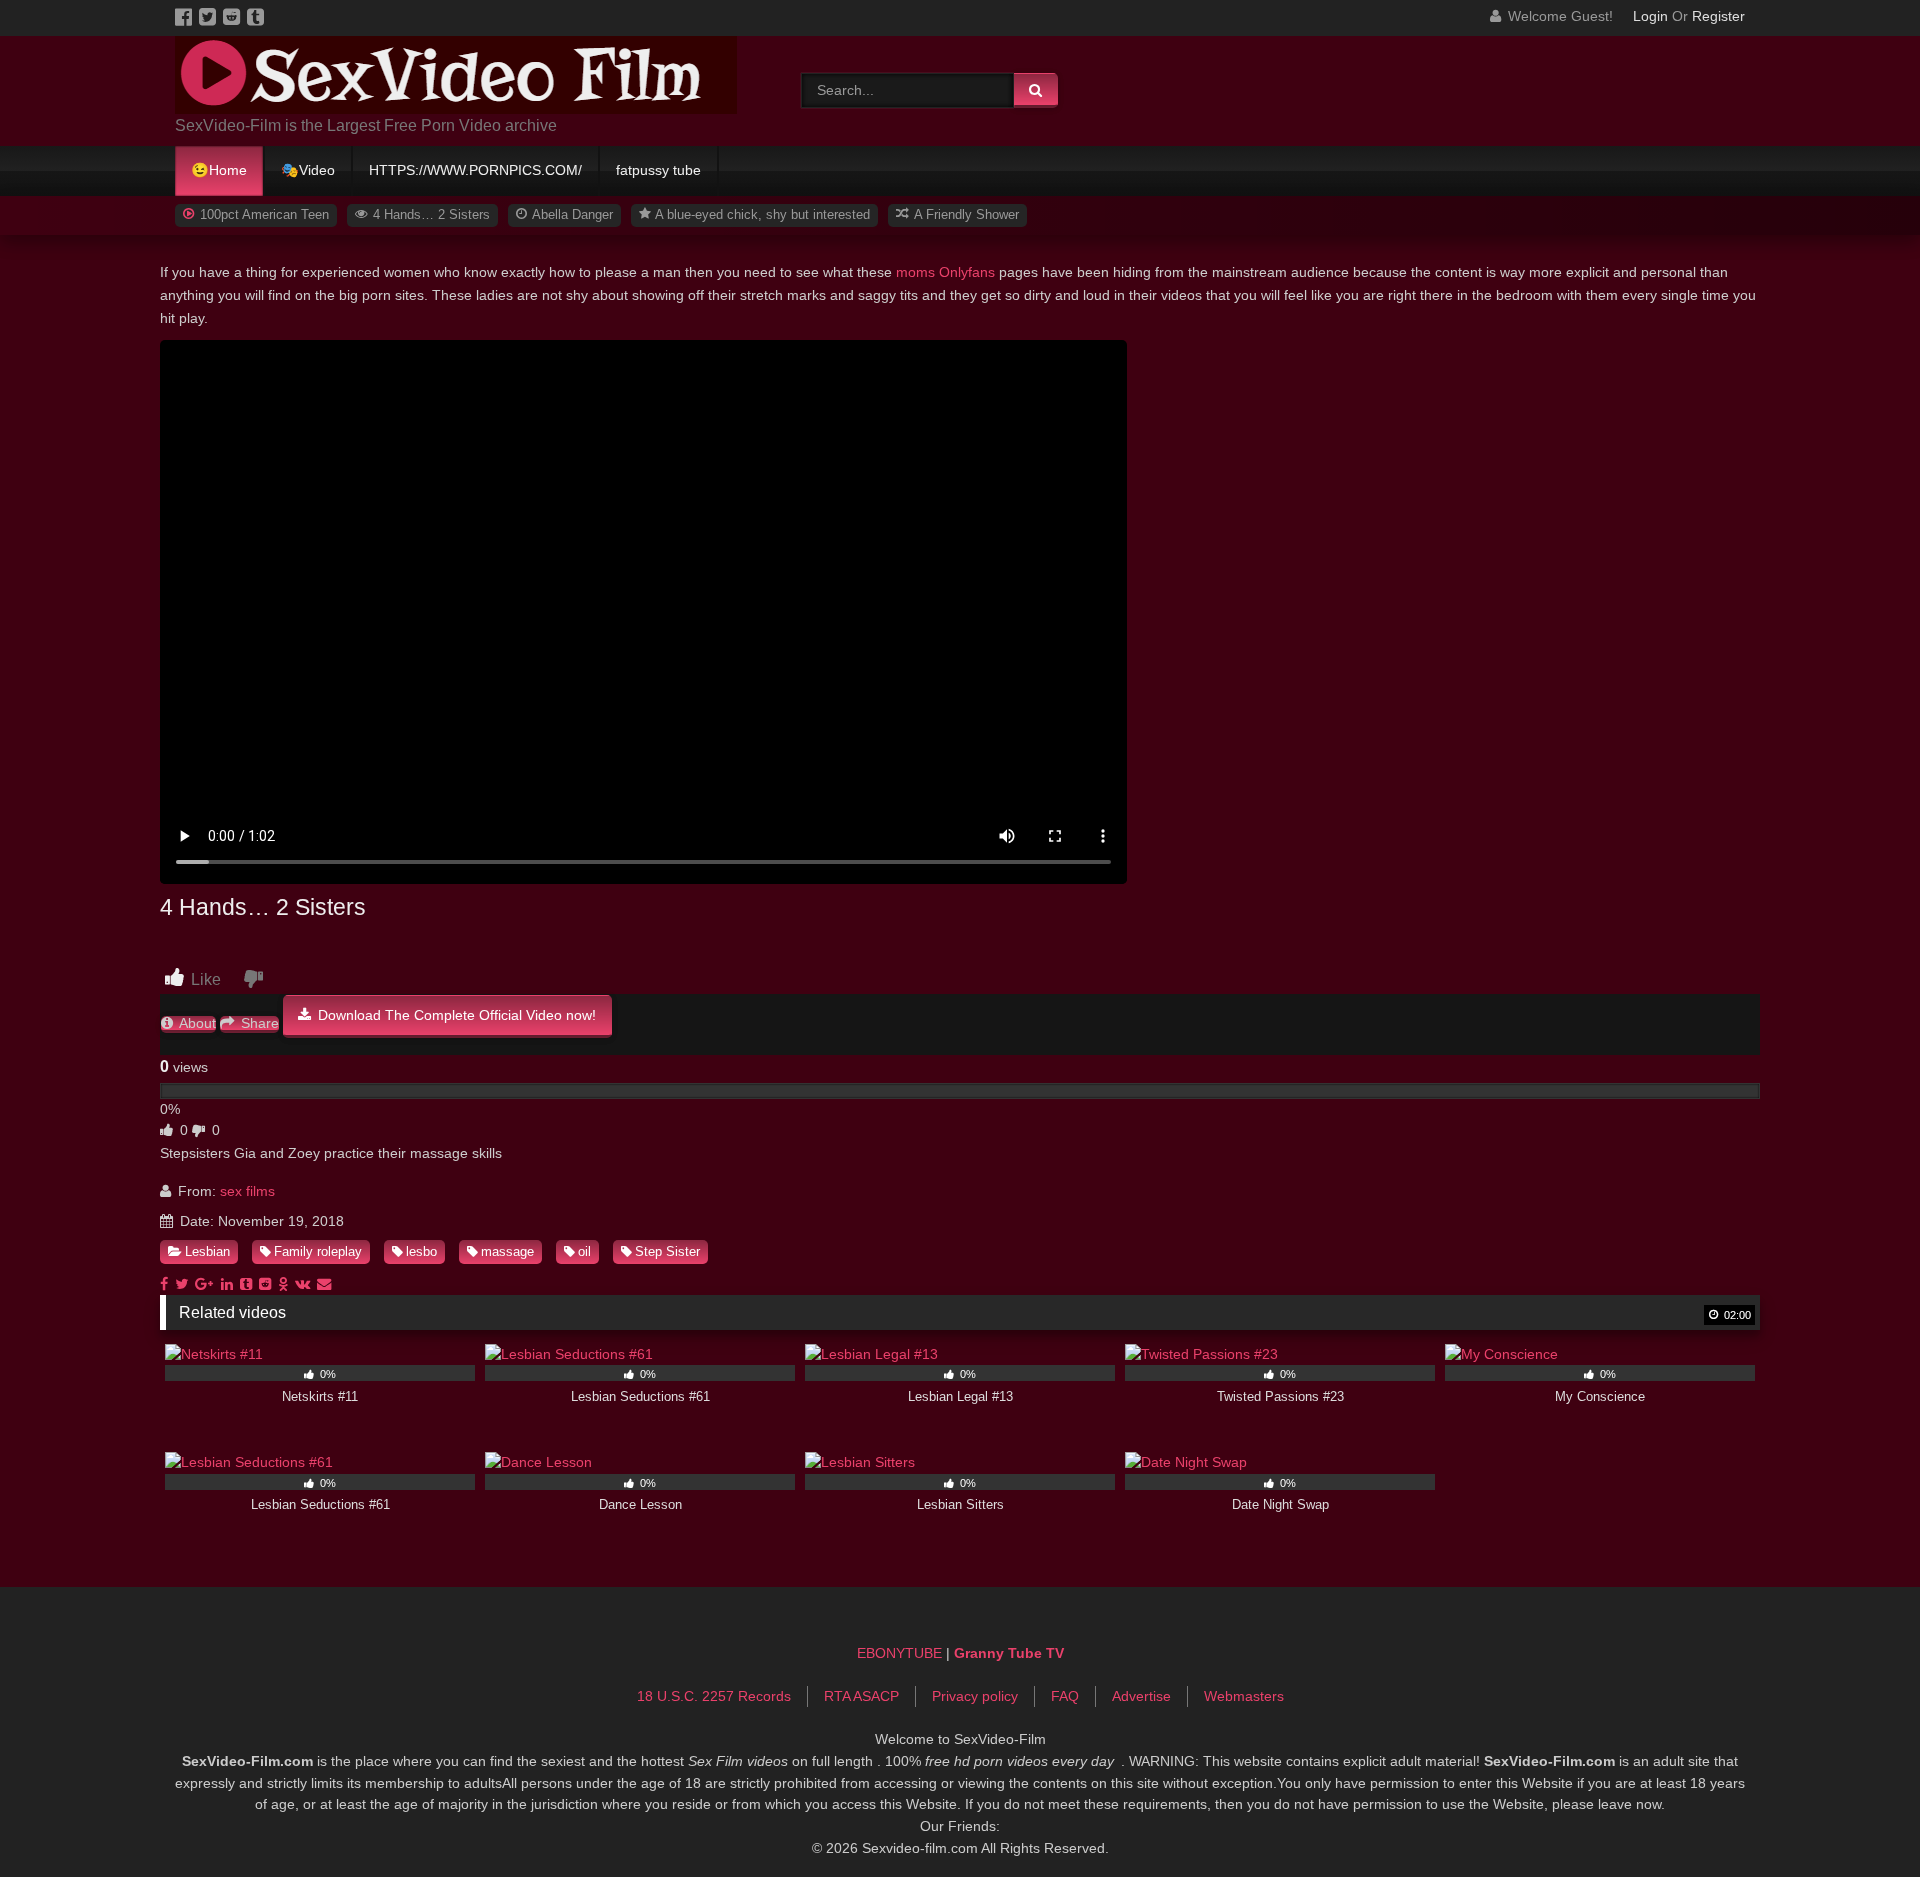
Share (258, 1023)
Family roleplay (318, 1251)
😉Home (219, 170)
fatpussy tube (658, 170)
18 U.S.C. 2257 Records (714, 1696)
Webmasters (1244, 1696)
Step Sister (667, 1251)
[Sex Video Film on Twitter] (211, 16)
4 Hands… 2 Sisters (429, 214)
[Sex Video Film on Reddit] (235, 16)
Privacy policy (975, 1696)
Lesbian (207, 1251)
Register (1718, 16)
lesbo (421, 1251)
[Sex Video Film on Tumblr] (257, 16)
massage (507, 1251)
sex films (247, 1191)
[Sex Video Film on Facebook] (187, 16)
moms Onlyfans (945, 272)
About (196, 1023)
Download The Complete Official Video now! (455, 1015)
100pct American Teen (262, 214)
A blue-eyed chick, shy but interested (761, 214)
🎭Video (308, 170)
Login (1650, 16)
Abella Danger (571, 214)
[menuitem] (220, 171)
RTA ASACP (861, 1696)
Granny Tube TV (1009, 1653)
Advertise (1141, 1696)
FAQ (1065, 1696)
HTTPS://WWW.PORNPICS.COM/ (475, 170)
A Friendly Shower (965, 214)
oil (584, 1251)
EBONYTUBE (899, 1653)
